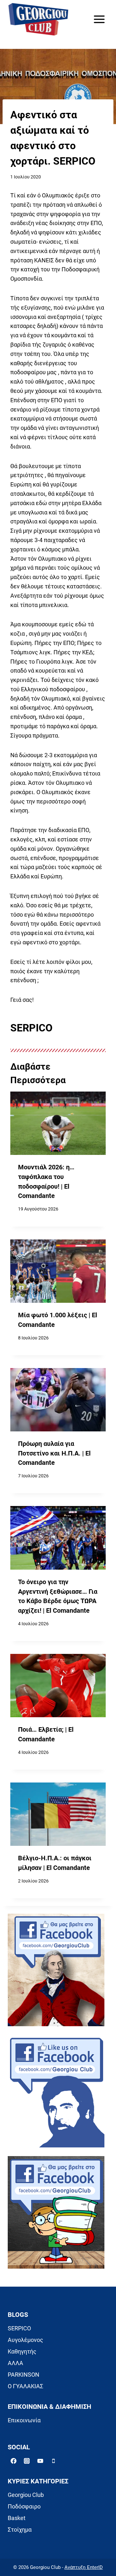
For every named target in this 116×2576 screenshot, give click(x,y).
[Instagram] (27, 2461)
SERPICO (19, 2328)
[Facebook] (14, 2461)
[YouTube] (40, 2461)
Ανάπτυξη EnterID (84, 2567)
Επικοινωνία (24, 2420)
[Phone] (53, 2461)
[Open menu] (99, 19)
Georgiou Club (26, 2495)
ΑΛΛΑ (15, 2363)
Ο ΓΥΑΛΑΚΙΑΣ (25, 2386)
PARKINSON (24, 2375)
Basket (17, 2518)
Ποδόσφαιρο (24, 2506)
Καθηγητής (22, 2351)
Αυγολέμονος (25, 2340)
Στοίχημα (20, 2530)
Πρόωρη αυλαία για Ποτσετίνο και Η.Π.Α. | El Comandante (54, 1453)
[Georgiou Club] (38, 19)
